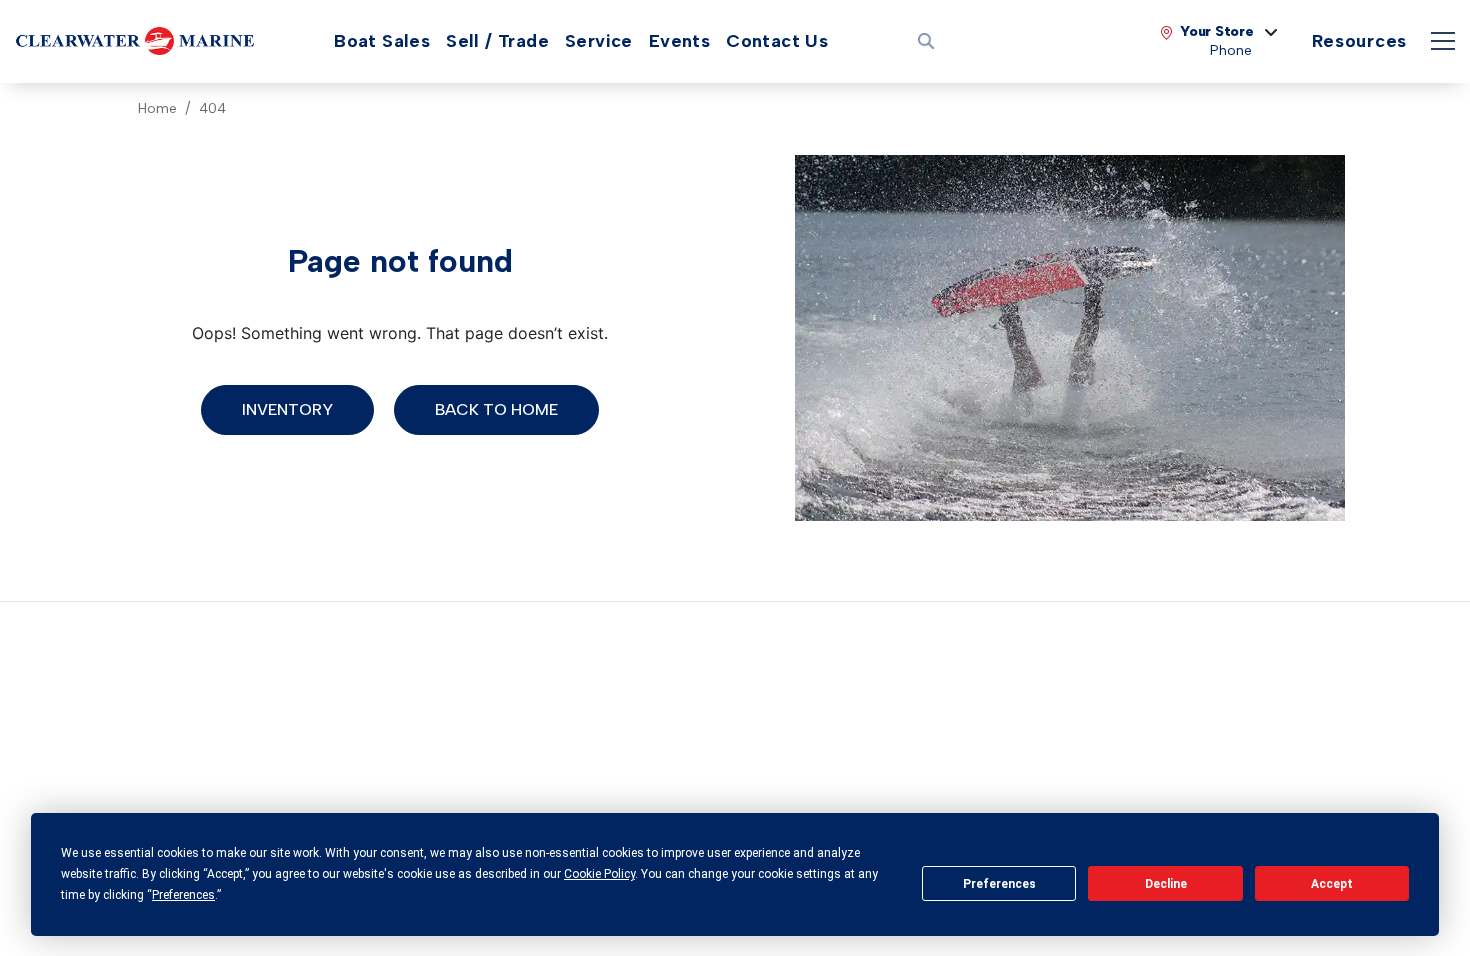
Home (157, 108)
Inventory (287, 409)
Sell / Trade (497, 41)
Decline (1166, 884)
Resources (1359, 41)
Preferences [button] (183, 895)
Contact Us (777, 41)
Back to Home (496, 409)
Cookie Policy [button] (599, 874)
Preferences (999, 884)
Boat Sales (382, 41)
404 (212, 108)
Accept (1332, 884)
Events (679, 41)
